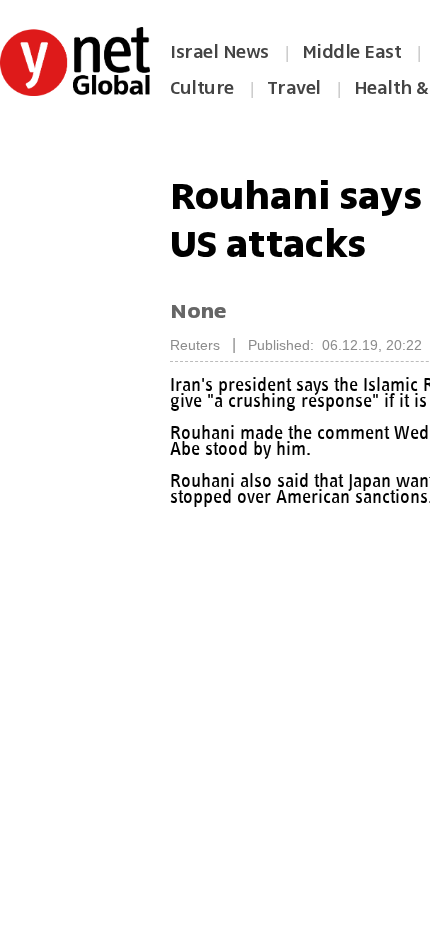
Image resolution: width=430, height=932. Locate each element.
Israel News (219, 52)
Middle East (352, 52)
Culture (202, 88)
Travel (294, 88)
